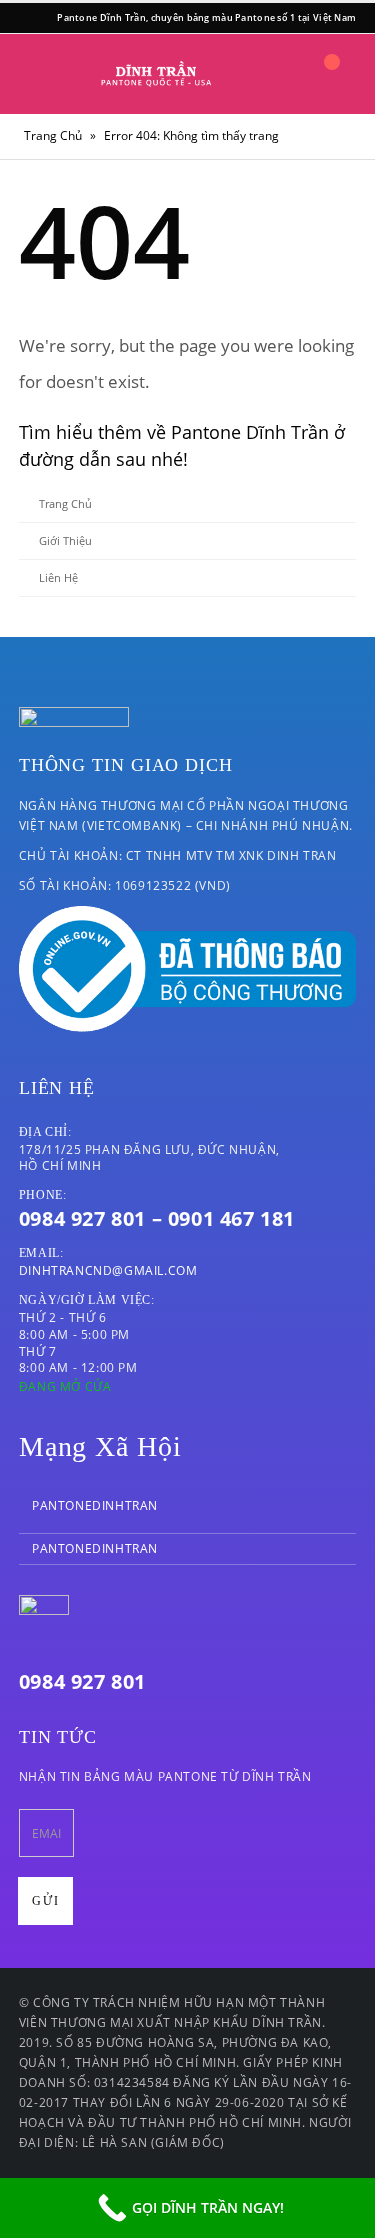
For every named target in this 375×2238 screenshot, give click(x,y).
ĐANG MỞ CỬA (65, 1386)
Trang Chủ (53, 135)
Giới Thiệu (65, 540)
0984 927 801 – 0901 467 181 (157, 1218)
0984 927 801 (82, 1681)
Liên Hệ (58, 577)
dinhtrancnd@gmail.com (108, 1270)
